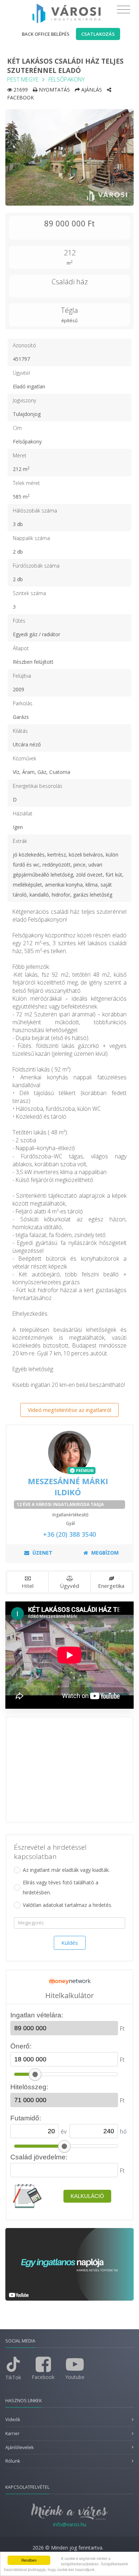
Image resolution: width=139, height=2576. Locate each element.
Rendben (29, 2560)
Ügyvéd (69, 1586)
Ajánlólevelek (19, 2447)
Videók (13, 2420)
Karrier (12, 2433)
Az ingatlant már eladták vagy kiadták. (66, 1870)
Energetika (111, 1586)
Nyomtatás (54, 90)
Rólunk (13, 2461)
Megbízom (104, 1553)
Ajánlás (91, 90)
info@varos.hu (70, 2524)
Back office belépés (46, 34)
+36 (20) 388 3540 (69, 1534)
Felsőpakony (67, 79)
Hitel (28, 1586)
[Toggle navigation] (123, 10)
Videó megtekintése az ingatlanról (69, 1410)
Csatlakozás (98, 34)
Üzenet (42, 1553)
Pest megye (23, 79)
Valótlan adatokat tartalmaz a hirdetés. (68, 1905)
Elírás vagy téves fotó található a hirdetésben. (61, 1887)
